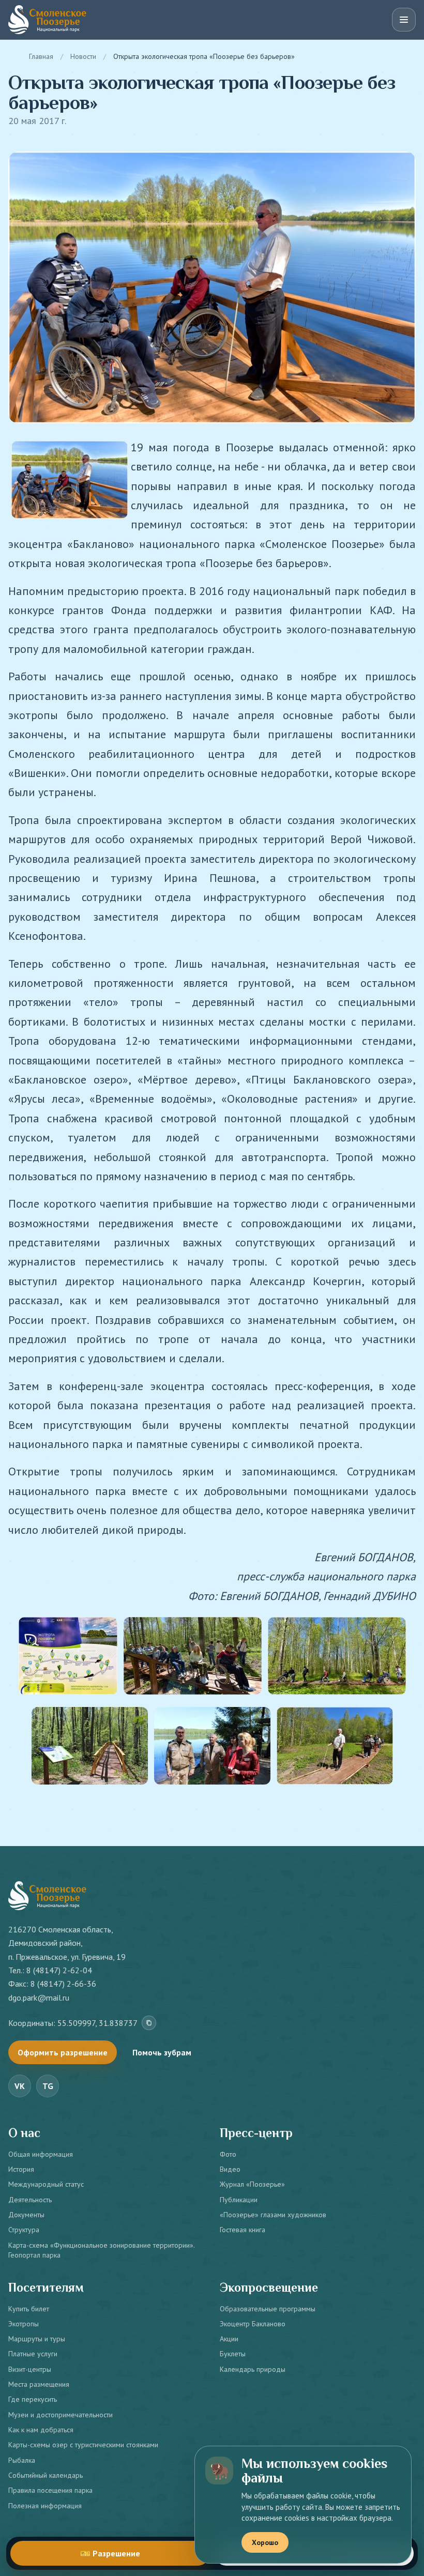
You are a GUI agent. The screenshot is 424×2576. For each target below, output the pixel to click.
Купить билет (29, 2309)
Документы (26, 2215)
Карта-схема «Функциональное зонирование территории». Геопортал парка (101, 2250)
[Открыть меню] (404, 20)
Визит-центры (30, 2369)
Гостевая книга (243, 2230)
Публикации (239, 2200)
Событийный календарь (46, 2475)
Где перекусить (33, 2399)
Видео (230, 2169)
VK (20, 2086)
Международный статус (46, 2184)
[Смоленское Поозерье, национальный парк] (47, 20)
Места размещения (39, 2384)
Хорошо (265, 2542)
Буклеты (233, 2354)
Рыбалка (22, 2460)
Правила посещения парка (50, 2490)
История (21, 2169)
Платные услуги (33, 2354)
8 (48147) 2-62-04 (59, 1970)
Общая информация (41, 2154)
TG (48, 2086)
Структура (24, 2230)
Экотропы (24, 2324)
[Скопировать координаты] (149, 2023)
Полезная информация (45, 2506)
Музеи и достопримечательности (60, 2415)
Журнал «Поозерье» (252, 2184)
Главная (41, 56)
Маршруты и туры (37, 2339)
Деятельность (30, 2200)
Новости (83, 56)
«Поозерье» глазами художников (273, 2215)
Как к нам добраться (41, 2430)
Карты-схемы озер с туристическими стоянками (83, 2445)
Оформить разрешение (63, 2052)
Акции (229, 2339)
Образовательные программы (268, 2309)
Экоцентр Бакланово (253, 2324)
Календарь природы (253, 2369)
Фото (228, 2154)
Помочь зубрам (162, 2052)
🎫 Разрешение (110, 2553)
